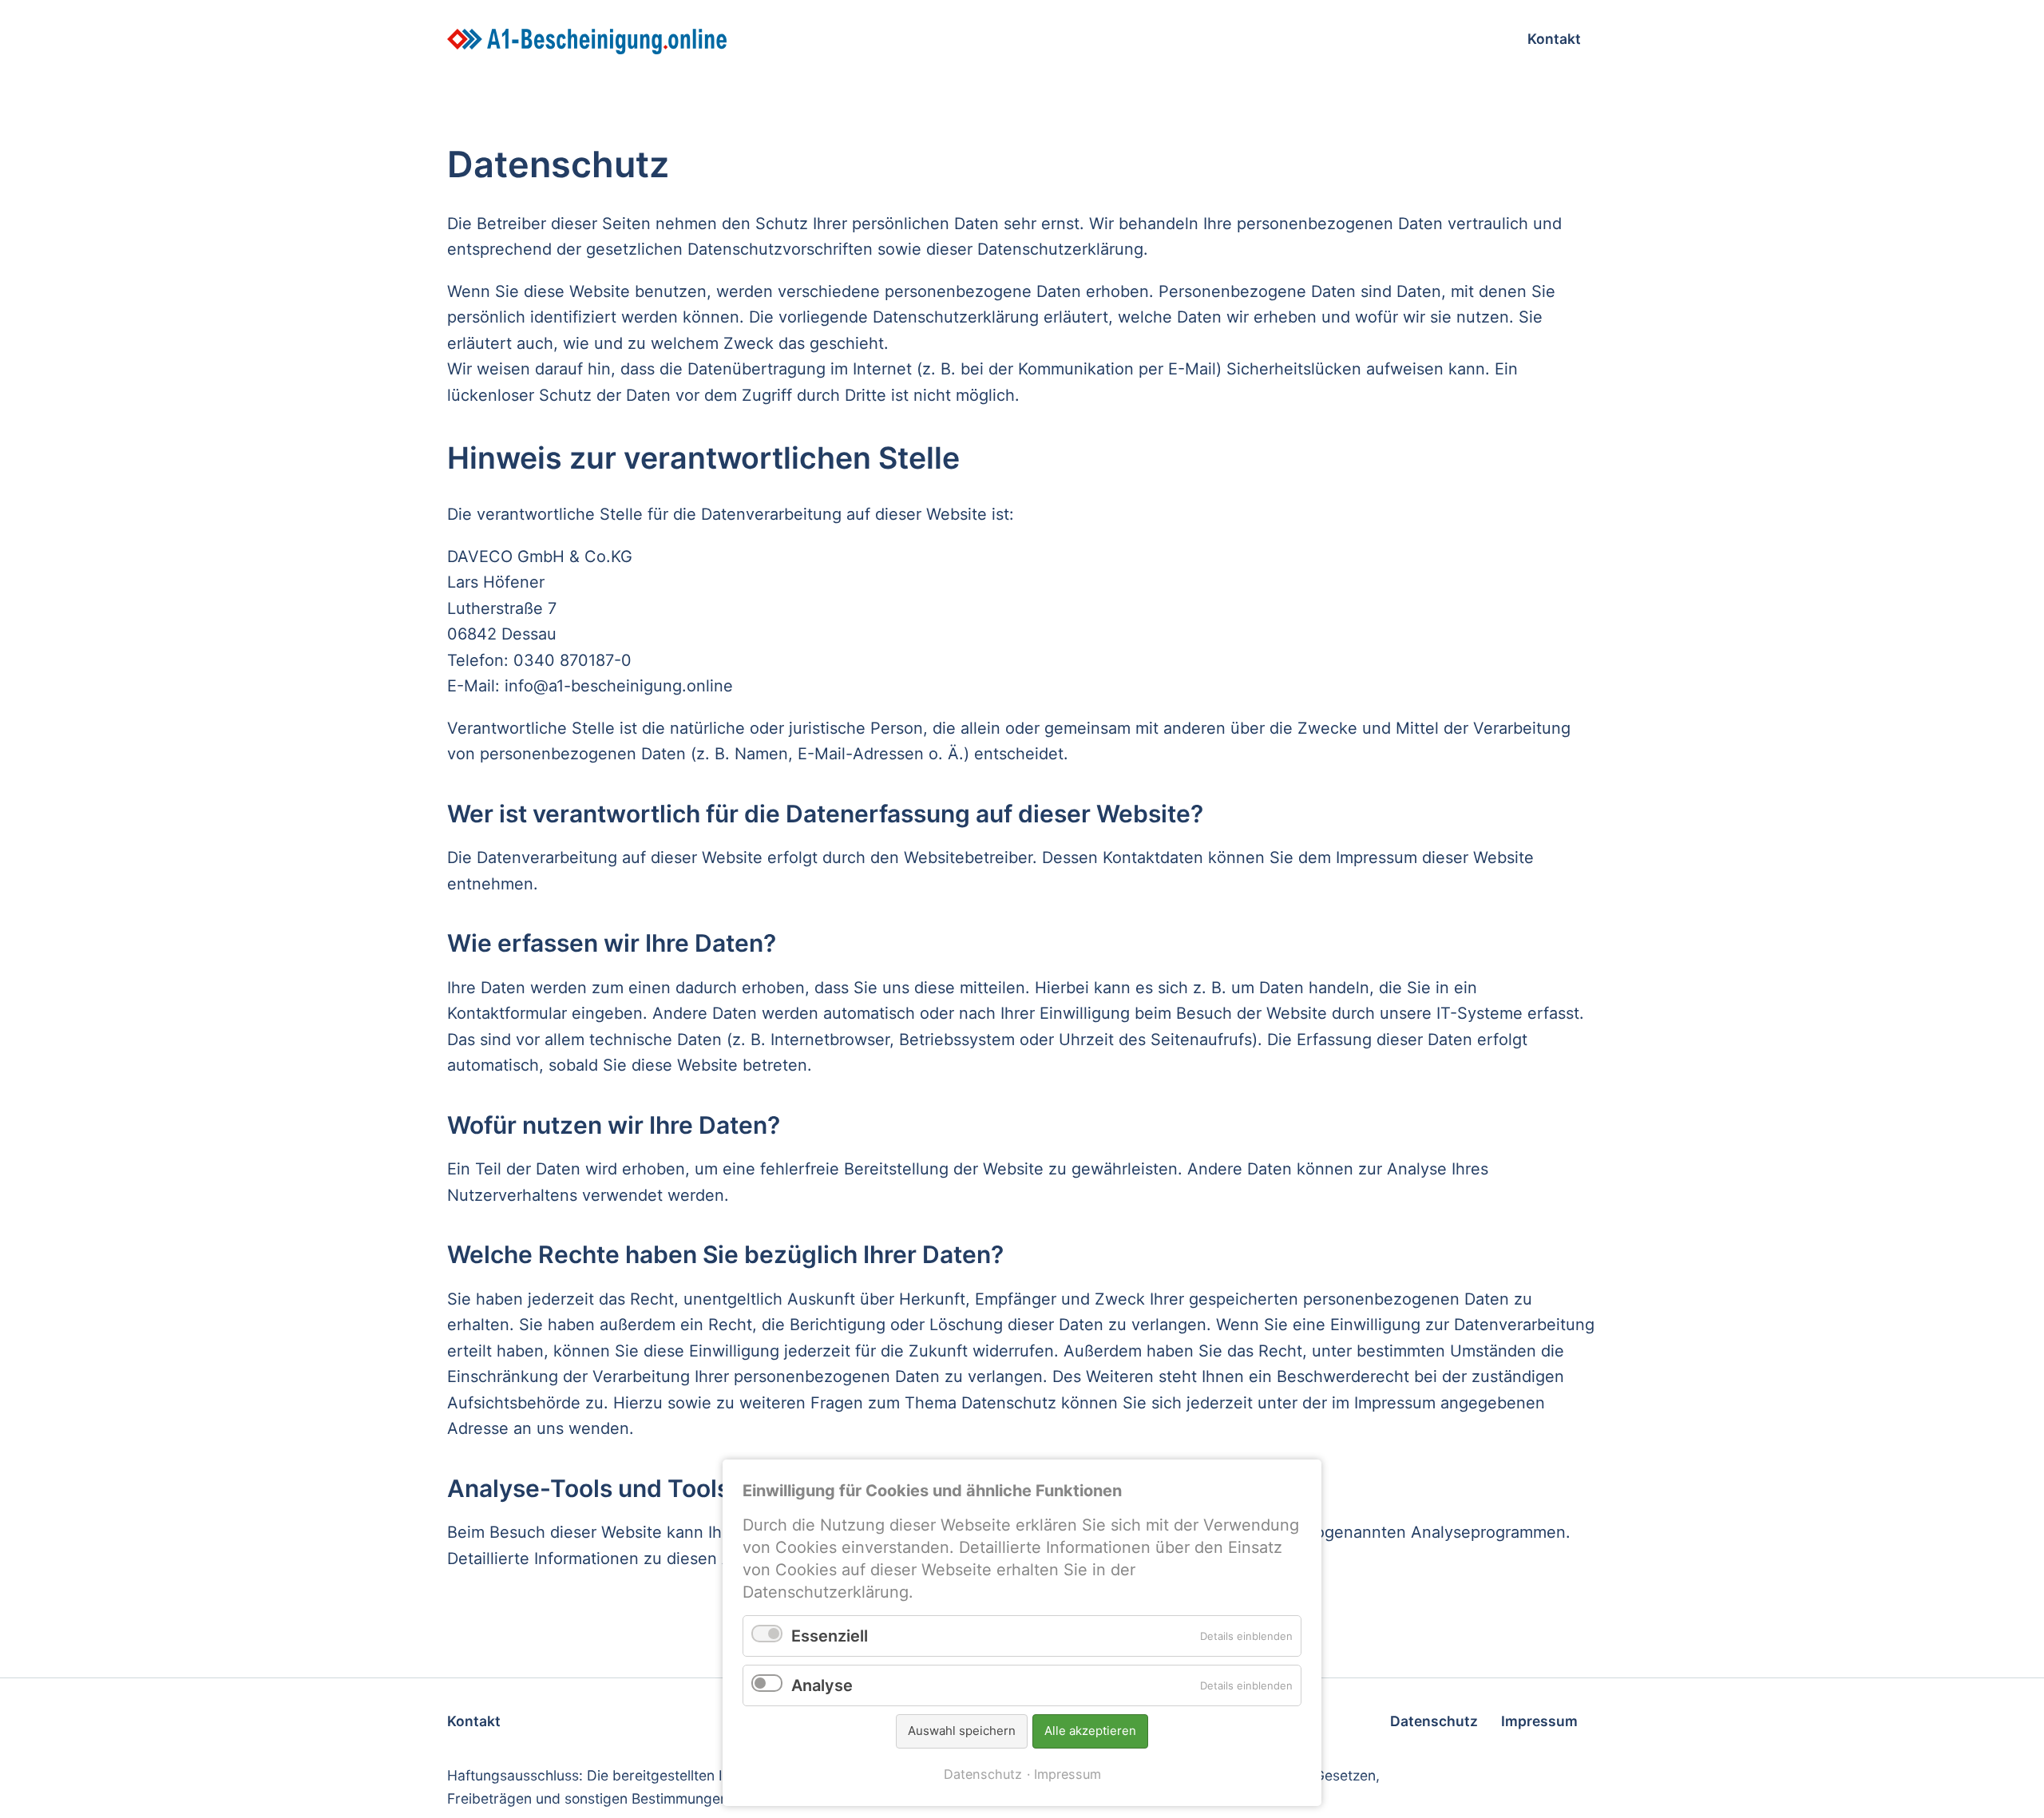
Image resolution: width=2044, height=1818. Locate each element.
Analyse (822, 1685)
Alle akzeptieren (1090, 1731)
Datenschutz (983, 1774)
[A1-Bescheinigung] (783, 42)
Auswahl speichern (962, 1731)
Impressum (1068, 1774)
